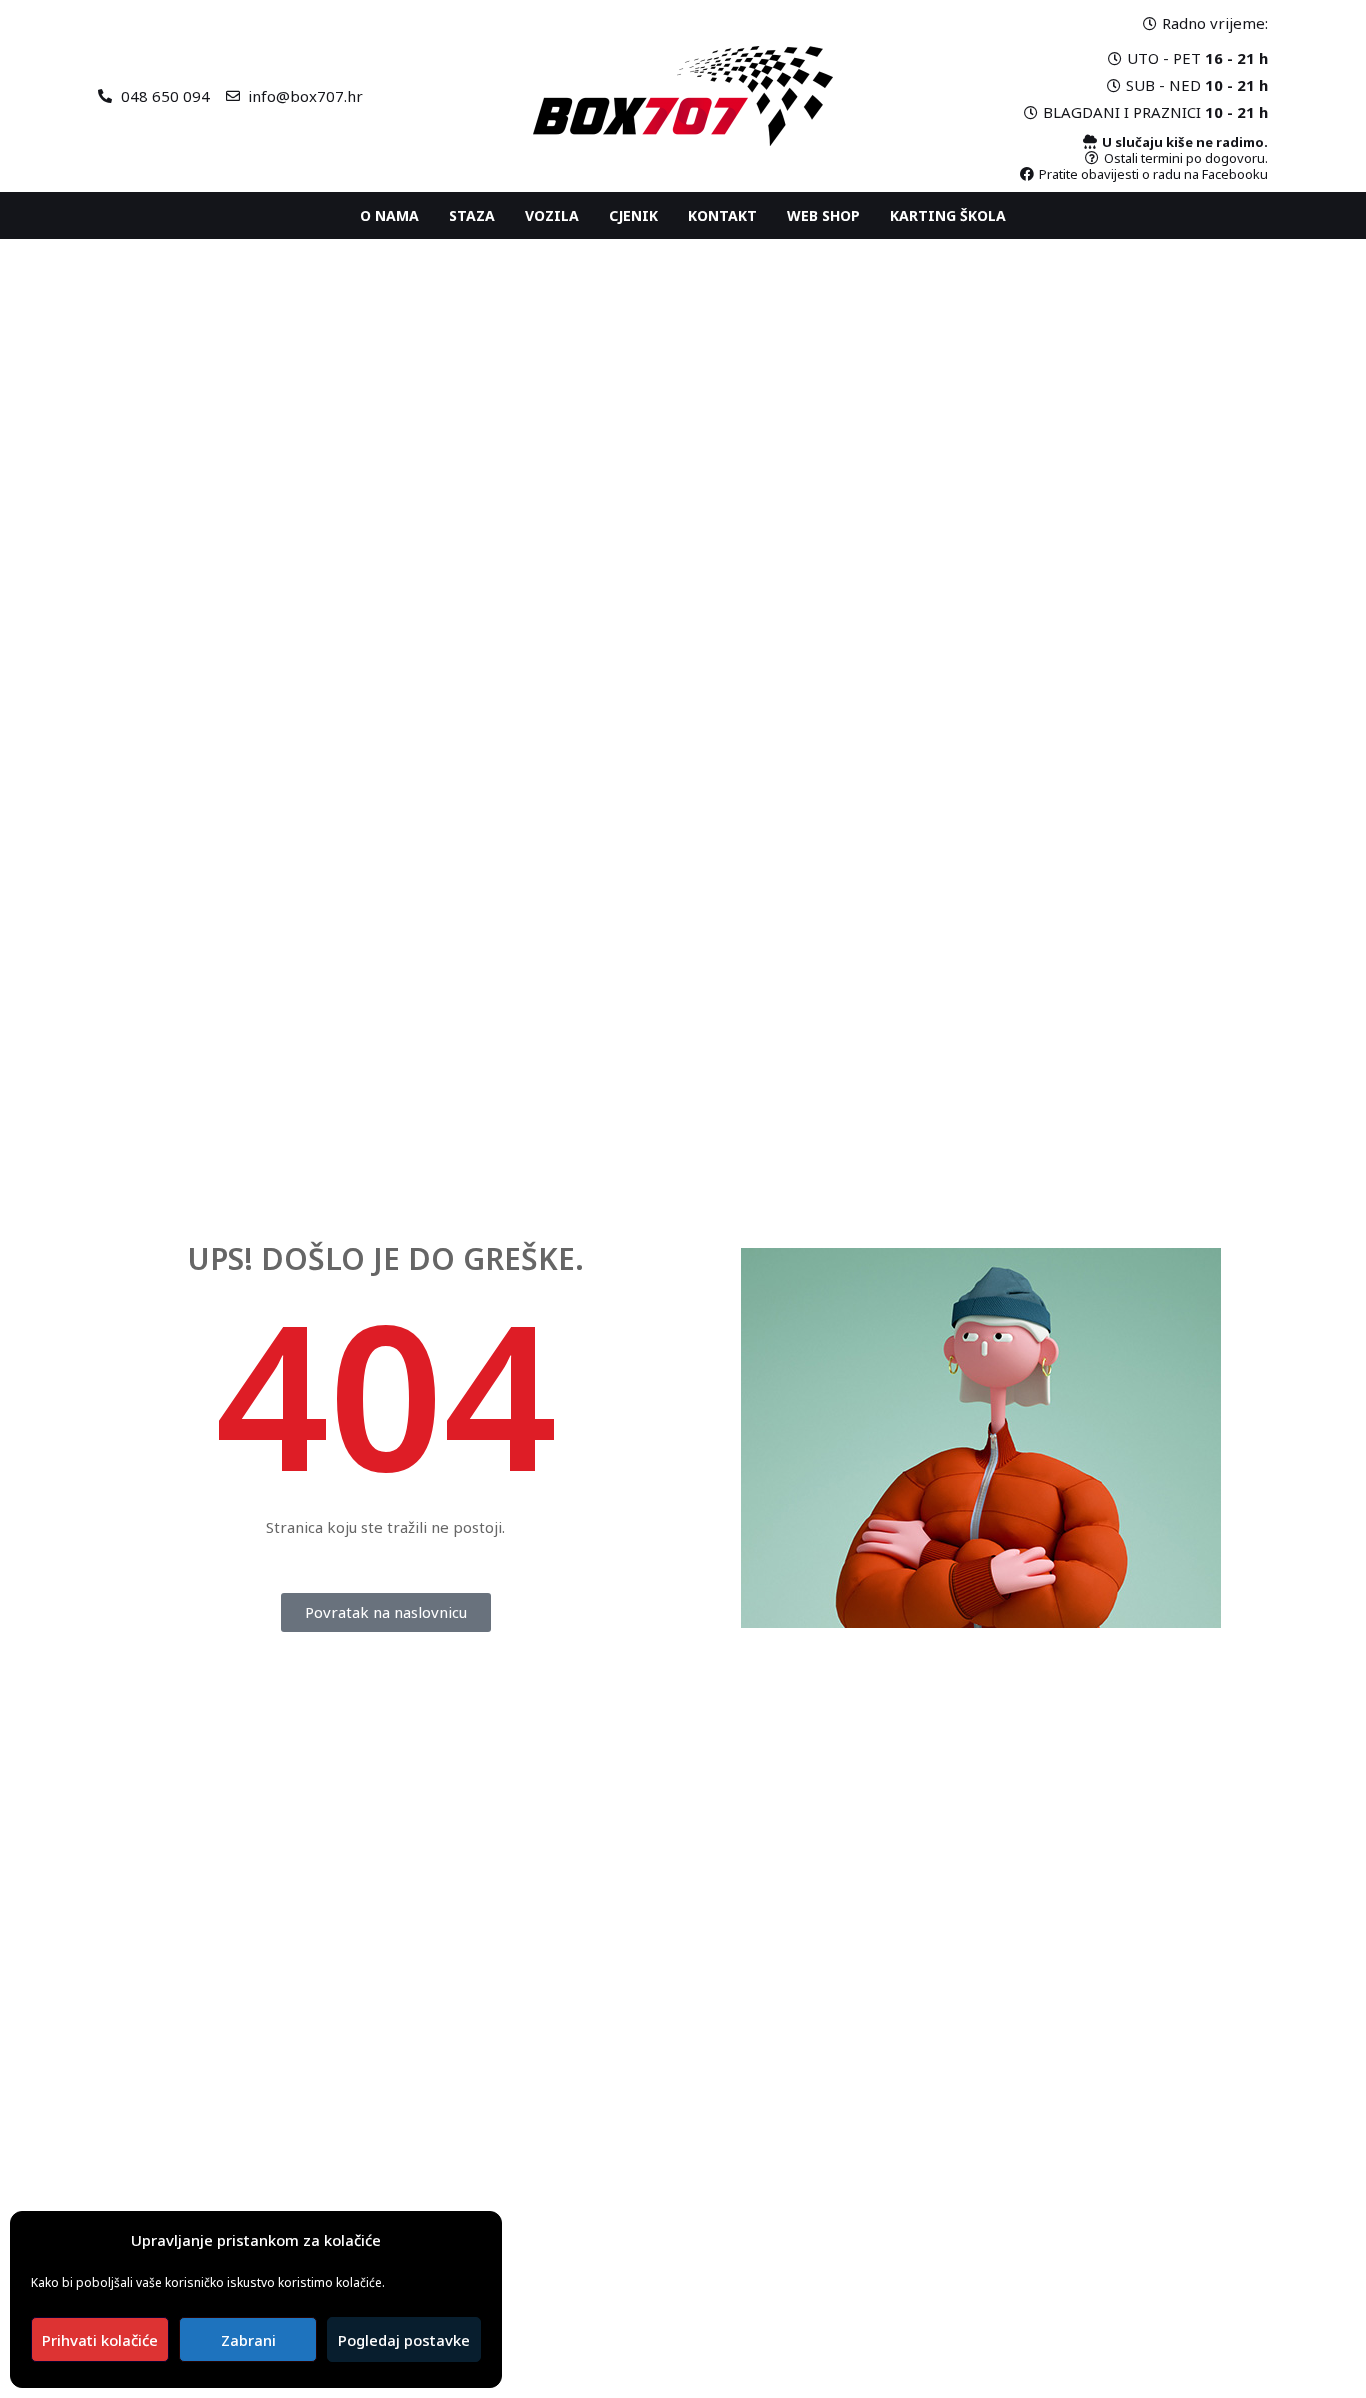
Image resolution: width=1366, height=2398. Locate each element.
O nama (389, 215)
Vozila (552, 215)
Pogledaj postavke (404, 2340)
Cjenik (633, 215)
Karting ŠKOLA (948, 215)
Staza (472, 215)
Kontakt (722, 215)
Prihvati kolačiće (100, 2340)
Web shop (823, 215)
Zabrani (248, 2340)
